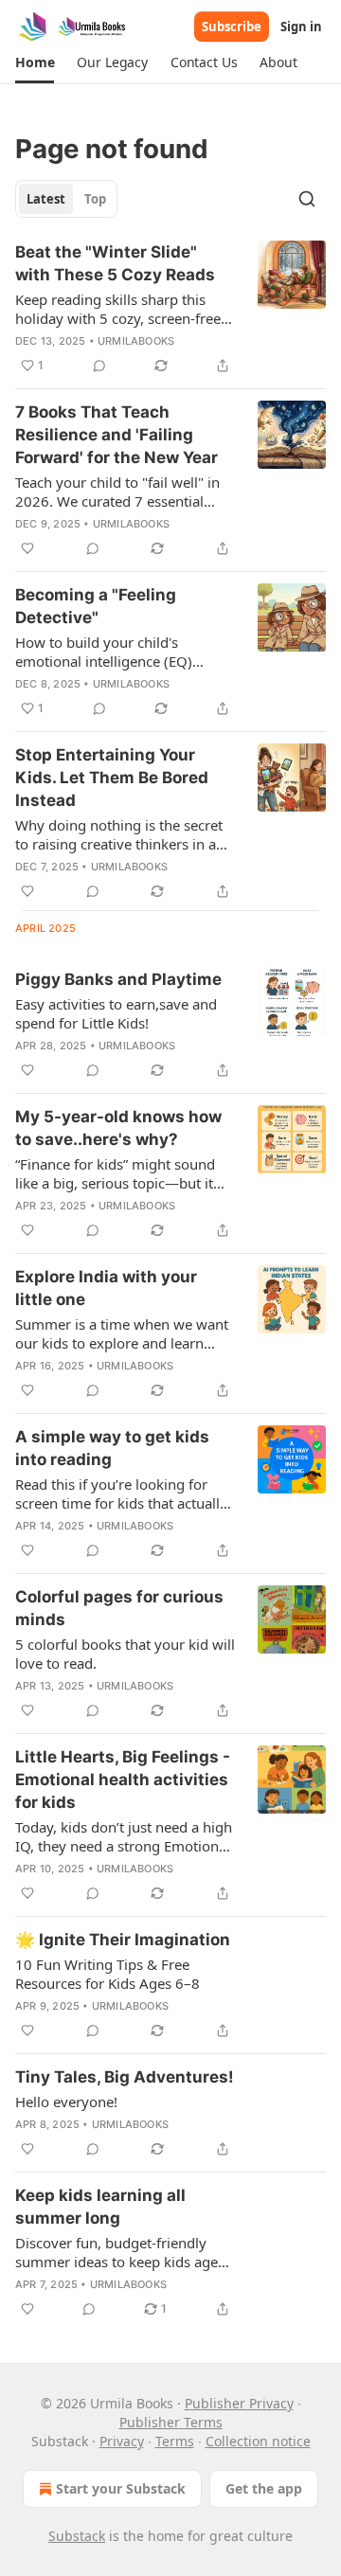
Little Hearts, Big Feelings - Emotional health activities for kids (123, 1780)
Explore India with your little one (106, 1288)
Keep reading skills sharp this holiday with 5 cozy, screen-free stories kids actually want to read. (124, 309)
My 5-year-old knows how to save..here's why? (118, 1128)
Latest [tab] (46, 199)
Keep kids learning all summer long (100, 2207)
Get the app (264, 2488)
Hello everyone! (66, 2102)
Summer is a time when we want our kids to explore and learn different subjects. (122, 1333)
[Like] (27, 548)
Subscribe (232, 27)
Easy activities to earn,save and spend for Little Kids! (116, 1013)
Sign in (301, 27)
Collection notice (258, 2441)
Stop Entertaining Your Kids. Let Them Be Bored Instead (112, 778)
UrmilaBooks (136, 341)
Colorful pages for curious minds (119, 1608)
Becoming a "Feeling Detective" (96, 606)
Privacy (122, 2441)
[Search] (307, 199)
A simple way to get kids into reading (112, 1448)
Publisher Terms (171, 2422)
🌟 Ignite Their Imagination (123, 1940)
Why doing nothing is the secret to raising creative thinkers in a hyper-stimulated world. (119, 834)
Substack (77, 2536)
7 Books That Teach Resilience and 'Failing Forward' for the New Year (117, 435)
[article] (170, 309)
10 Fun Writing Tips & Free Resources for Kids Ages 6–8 (108, 1974)
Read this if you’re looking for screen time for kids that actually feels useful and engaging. (121, 1494)
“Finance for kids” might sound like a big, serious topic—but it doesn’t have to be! (115, 1173)
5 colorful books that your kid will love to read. (125, 1654)
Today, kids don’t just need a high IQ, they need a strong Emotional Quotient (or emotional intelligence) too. (124, 1836)
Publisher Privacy (239, 2403)
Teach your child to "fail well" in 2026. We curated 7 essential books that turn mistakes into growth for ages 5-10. (117, 492)
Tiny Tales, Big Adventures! (125, 2077)
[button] (35, 63)
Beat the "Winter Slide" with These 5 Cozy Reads (115, 263)
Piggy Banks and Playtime (118, 979)
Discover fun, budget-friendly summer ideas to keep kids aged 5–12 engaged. (121, 2252)
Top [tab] (95, 199)
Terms (175, 2441)
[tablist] (66, 199)
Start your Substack (121, 2488)
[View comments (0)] (99, 366)
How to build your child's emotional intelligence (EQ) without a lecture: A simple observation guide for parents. (114, 652)
